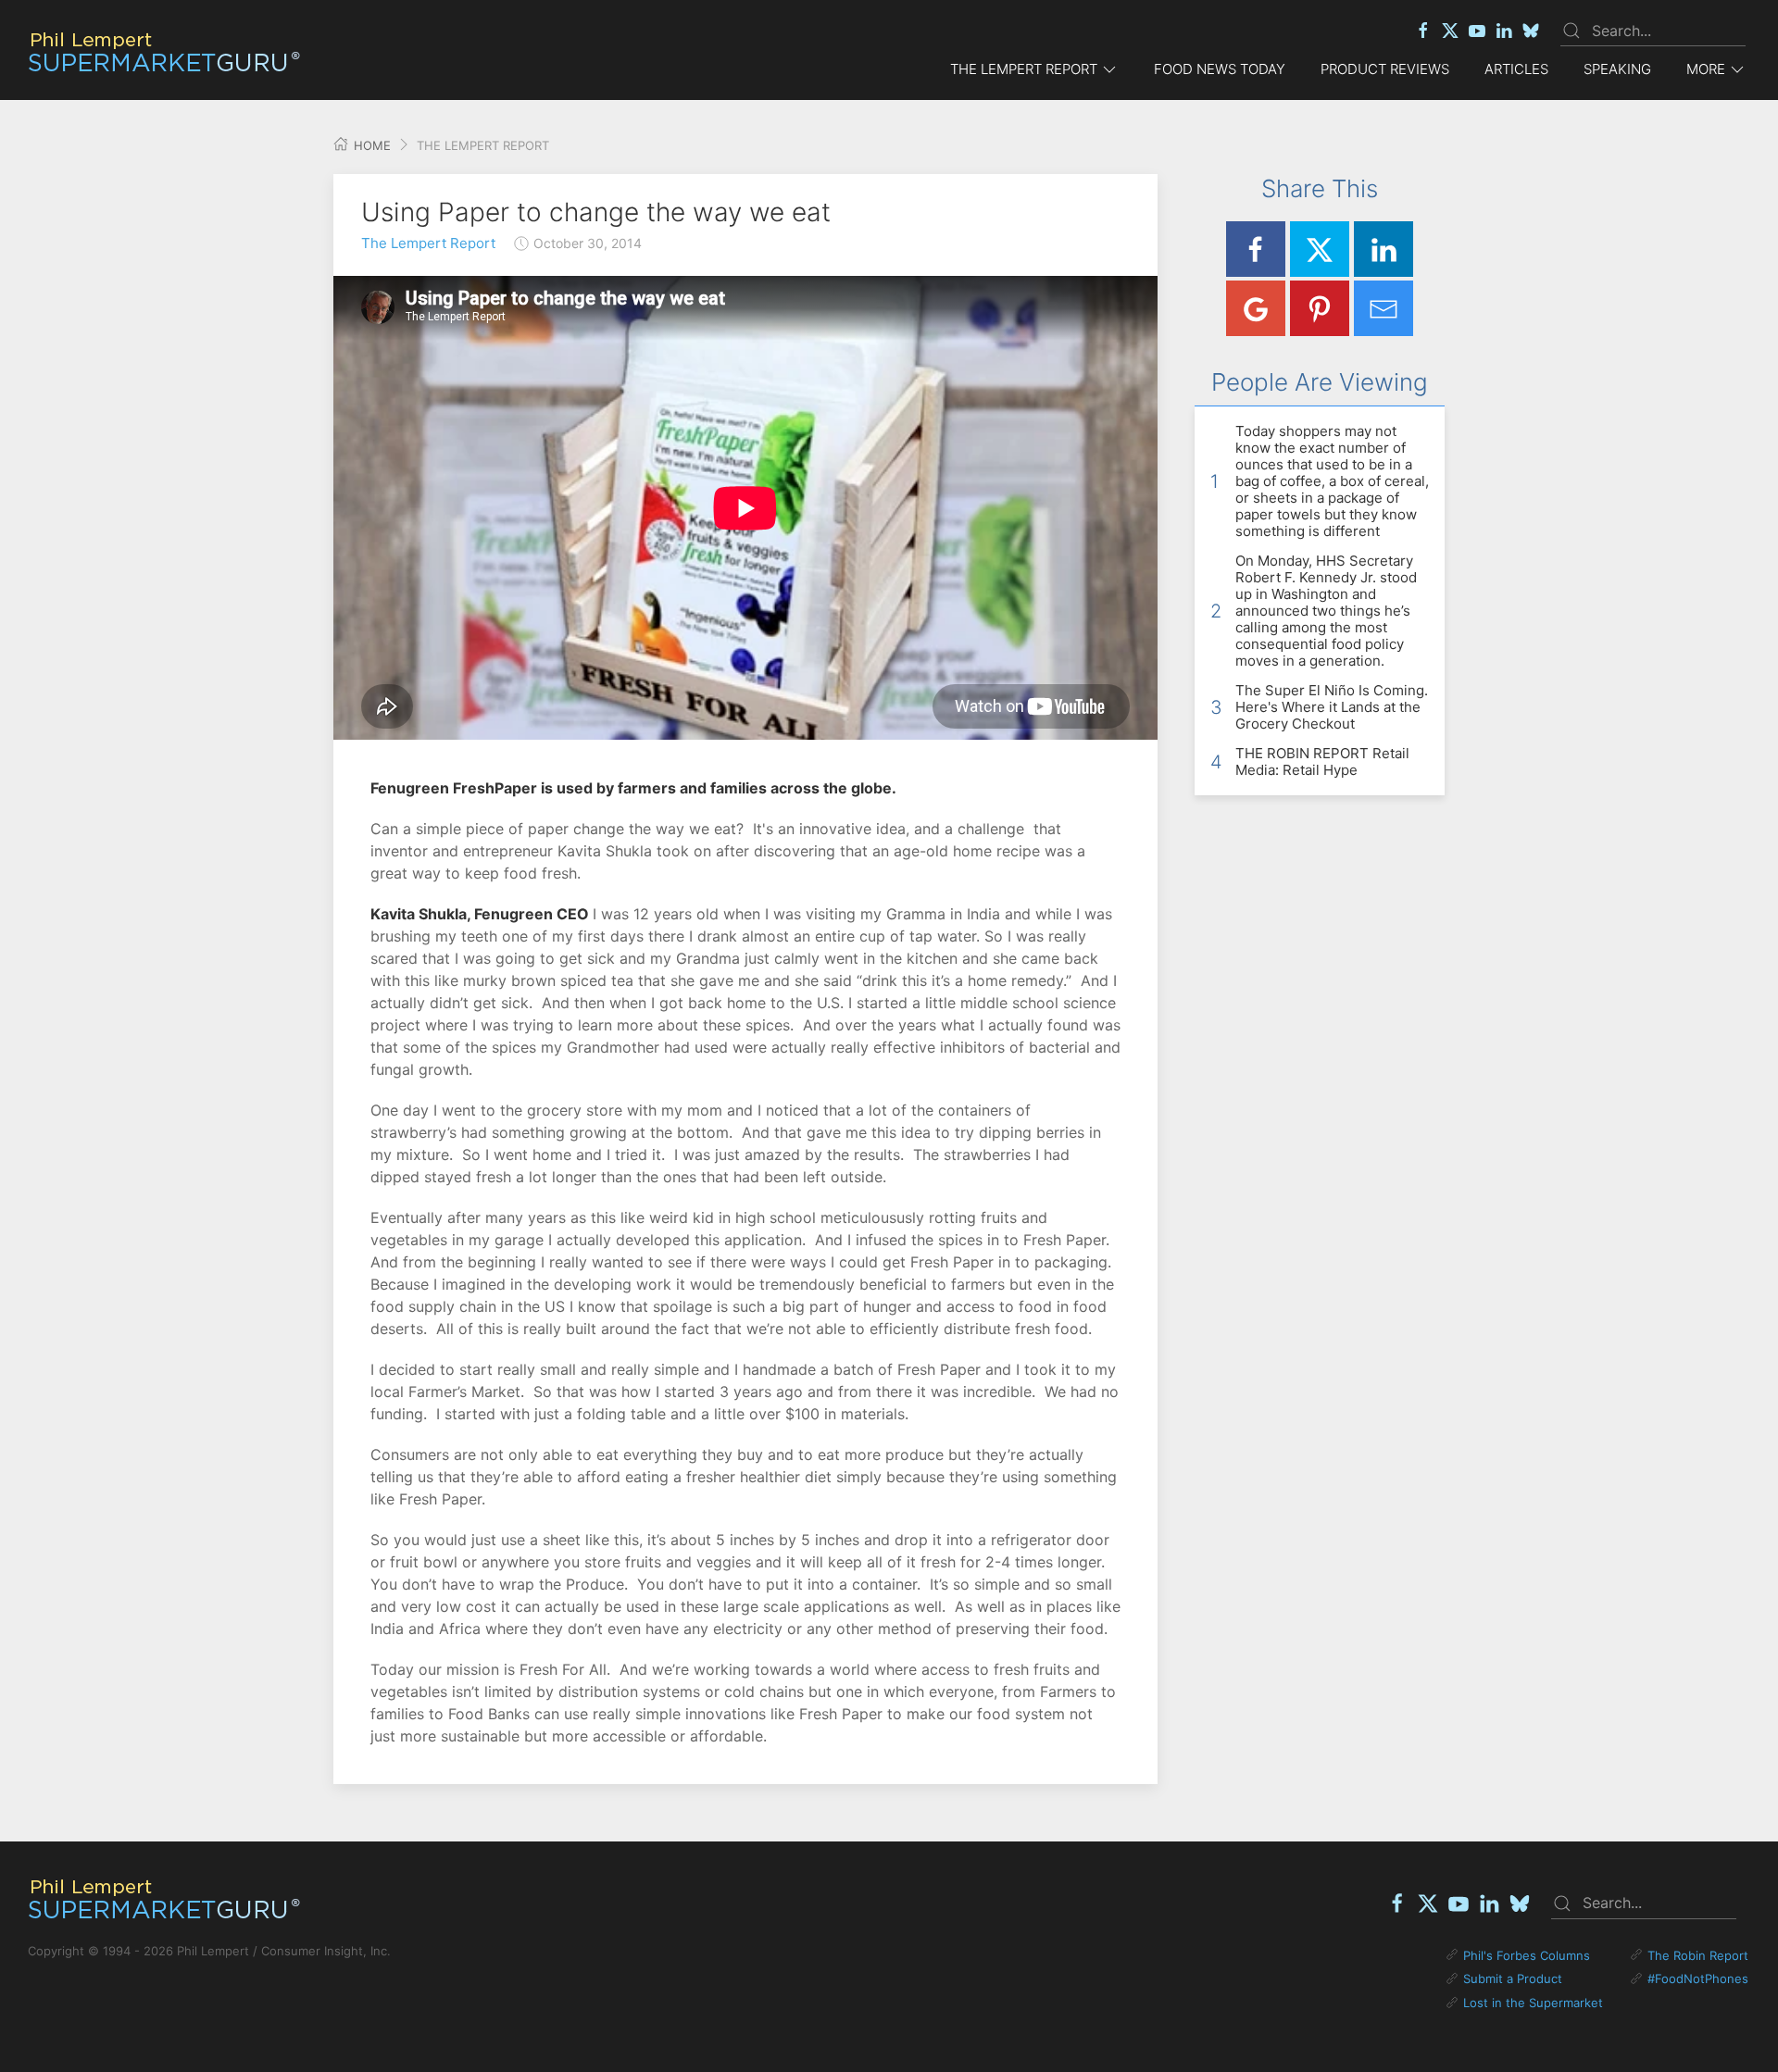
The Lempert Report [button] (1024, 69)
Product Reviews (1385, 69)
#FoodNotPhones (1698, 1978)
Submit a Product (1513, 1978)
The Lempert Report (428, 243)
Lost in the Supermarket (1533, 2003)
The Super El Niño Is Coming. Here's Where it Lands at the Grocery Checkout (1332, 707)
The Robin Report (1698, 1955)
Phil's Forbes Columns (1527, 1955)
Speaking (1617, 69)
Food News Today (1220, 69)
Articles (1516, 69)
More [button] (1706, 69)
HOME (370, 145)
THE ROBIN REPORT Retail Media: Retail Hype (1322, 761)
